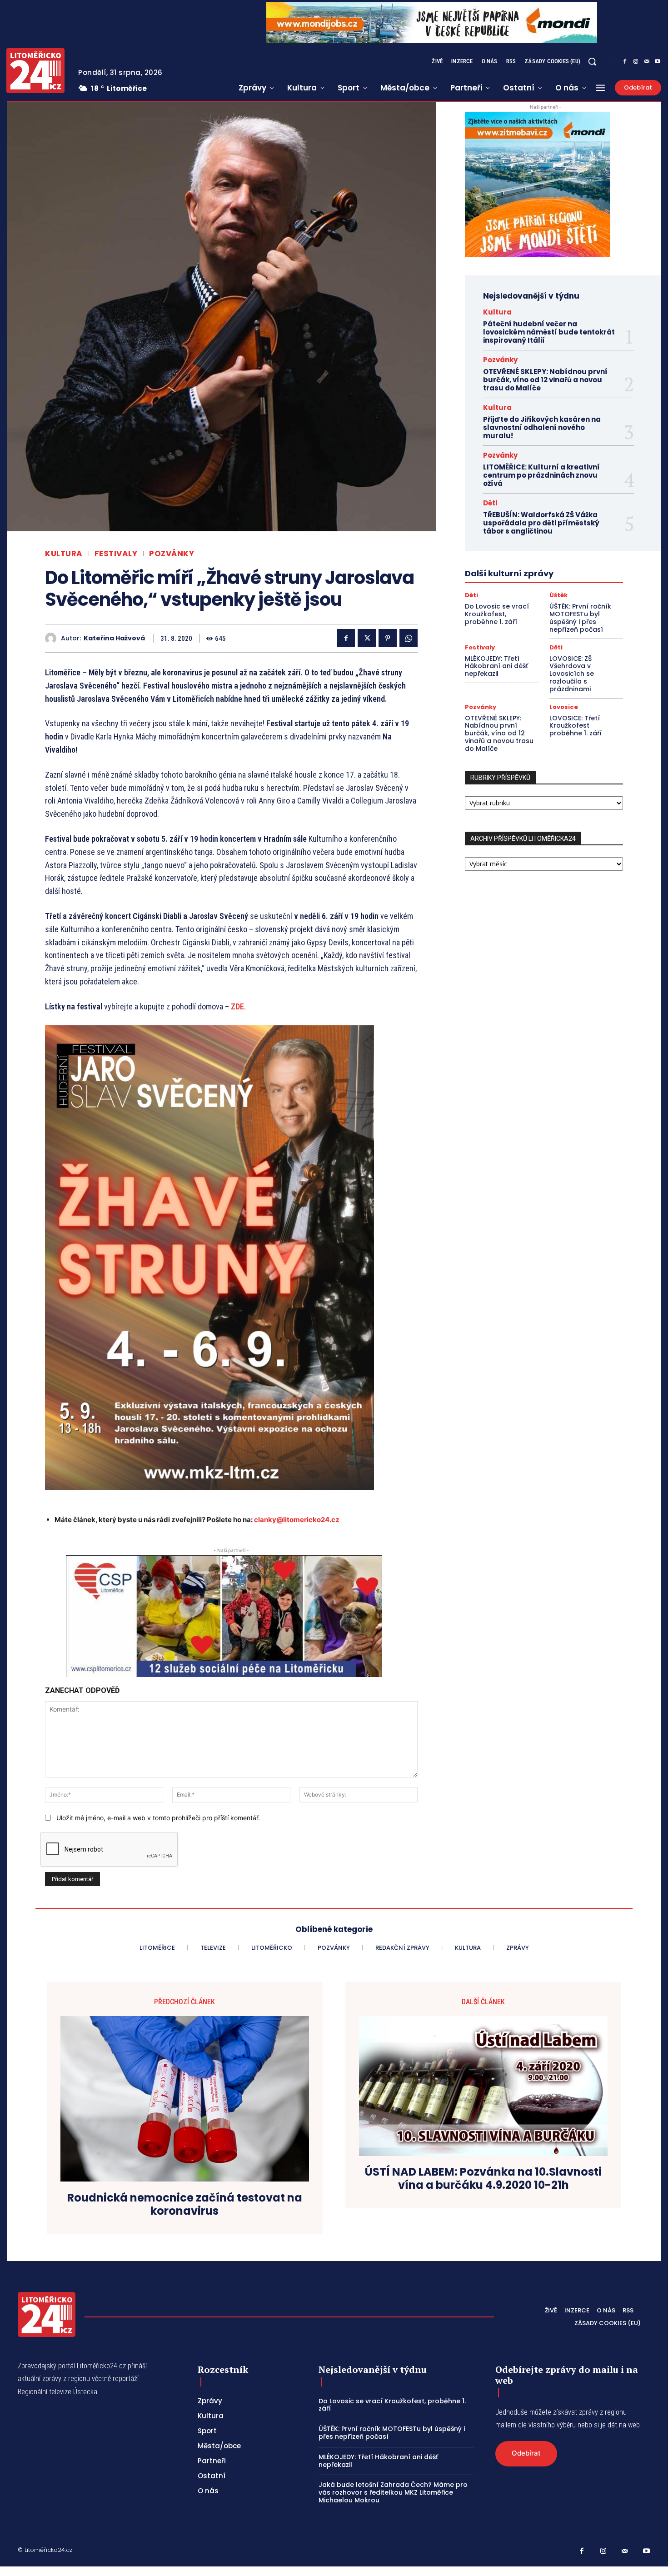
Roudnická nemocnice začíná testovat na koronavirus (185, 2205)
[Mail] (647, 62)
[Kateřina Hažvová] (53, 638)
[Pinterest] (388, 638)
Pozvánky (172, 554)
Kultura (64, 554)
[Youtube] (658, 62)
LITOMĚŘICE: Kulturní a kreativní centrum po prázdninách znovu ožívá (541, 475)
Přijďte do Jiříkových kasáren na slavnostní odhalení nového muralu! (542, 427)
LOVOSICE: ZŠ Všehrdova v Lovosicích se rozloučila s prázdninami (572, 674)
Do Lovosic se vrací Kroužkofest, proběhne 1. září (497, 614)
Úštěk (558, 595)
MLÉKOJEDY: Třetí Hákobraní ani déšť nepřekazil (496, 666)
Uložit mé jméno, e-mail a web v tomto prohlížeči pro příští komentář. (158, 1818)
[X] (367, 638)
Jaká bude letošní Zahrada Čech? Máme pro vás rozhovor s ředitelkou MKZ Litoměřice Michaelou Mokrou (393, 2492)
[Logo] (35, 70)
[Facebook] (625, 62)
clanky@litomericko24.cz (297, 1520)
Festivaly (116, 554)
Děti (490, 503)
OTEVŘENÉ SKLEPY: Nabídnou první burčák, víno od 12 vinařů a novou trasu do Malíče (545, 380)
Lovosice (564, 707)
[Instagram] (636, 62)
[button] (592, 61)
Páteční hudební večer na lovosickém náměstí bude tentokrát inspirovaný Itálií (549, 332)
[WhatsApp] (409, 638)
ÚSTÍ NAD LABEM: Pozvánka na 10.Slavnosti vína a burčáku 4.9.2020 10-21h (483, 2179)
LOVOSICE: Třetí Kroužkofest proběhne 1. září (576, 726)
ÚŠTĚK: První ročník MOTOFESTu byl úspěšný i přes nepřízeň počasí (580, 618)
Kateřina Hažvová (114, 638)
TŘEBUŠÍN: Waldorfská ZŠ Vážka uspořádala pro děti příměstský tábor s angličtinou (541, 523)
